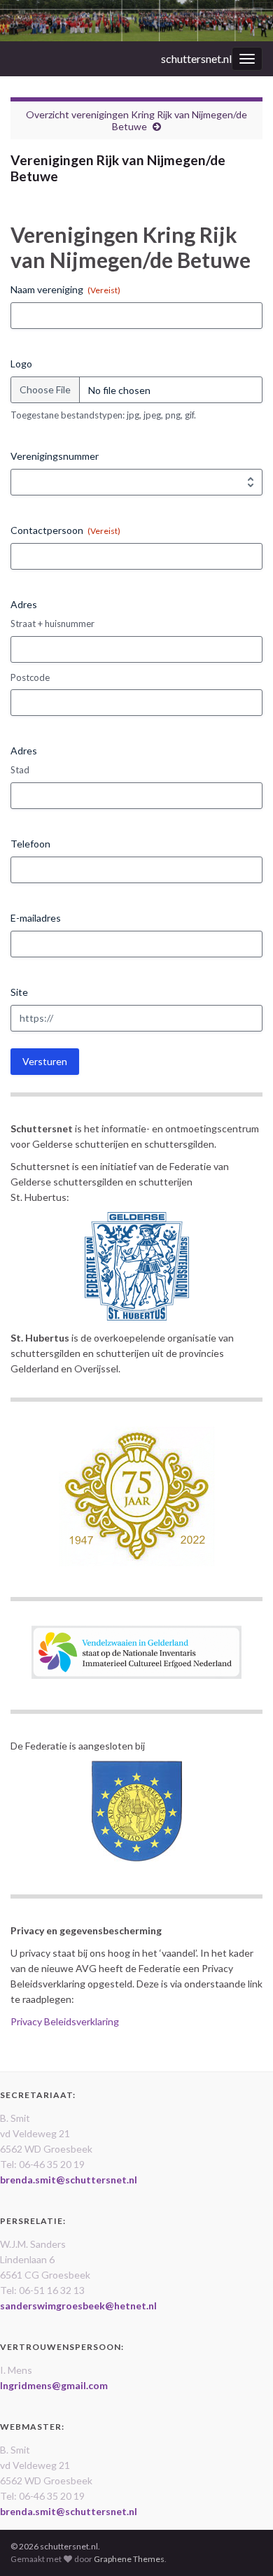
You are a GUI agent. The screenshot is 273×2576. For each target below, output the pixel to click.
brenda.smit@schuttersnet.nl (69, 2180)
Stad (20, 770)
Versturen (45, 1061)
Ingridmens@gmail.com (54, 2385)
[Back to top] (241, 2545)
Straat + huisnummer (52, 624)
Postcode (30, 677)
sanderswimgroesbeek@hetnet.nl (78, 2306)
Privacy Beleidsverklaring (65, 2021)
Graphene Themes (129, 2559)
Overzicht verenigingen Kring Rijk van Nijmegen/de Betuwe (136, 120)
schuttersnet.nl (196, 58)
